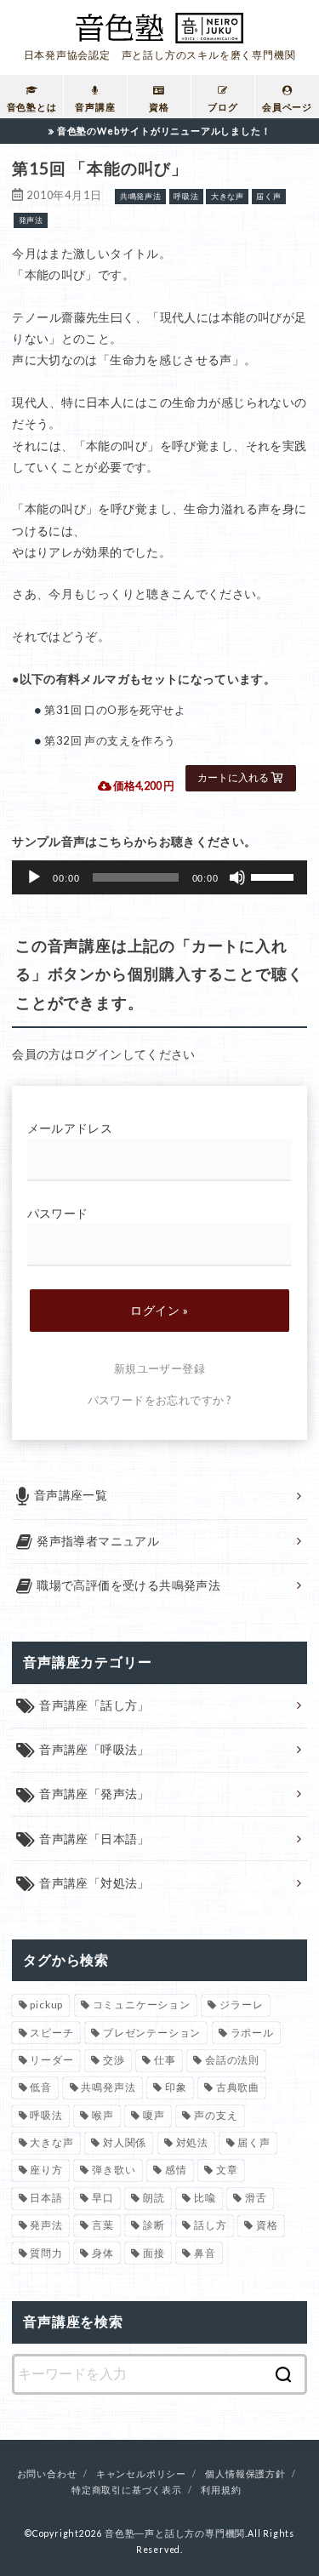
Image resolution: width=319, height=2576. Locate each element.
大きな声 (51, 2142)
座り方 (46, 2170)
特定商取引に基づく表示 (127, 2490)
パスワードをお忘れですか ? (160, 1400)
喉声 (103, 2115)
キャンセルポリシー (141, 2474)
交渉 (114, 2060)
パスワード (58, 1213)
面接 (154, 2253)
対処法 (192, 2142)
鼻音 (205, 2253)
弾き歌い (114, 2170)
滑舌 (256, 2198)
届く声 (253, 2142)
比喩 (205, 2198)
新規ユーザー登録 (159, 1368)
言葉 (103, 2225)
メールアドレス (70, 1128)
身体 (103, 2253)
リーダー (51, 2060)
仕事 (165, 2060)
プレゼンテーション (152, 2033)
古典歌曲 (238, 2087)
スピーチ (51, 2033)
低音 (41, 2087)
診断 (154, 2225)
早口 (103, 2198)
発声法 (46, 2225)
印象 (176, 2087)
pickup (46, 2005)
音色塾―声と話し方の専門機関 (175, 2533)
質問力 (46, 2253)
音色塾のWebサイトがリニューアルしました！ (164, 131)
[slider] (275, 876)
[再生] (34, 877)
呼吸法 (46, 2115)
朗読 (154, 2198)
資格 (267, 2225)
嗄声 (154, 2115)
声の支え (216, 2115)
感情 (176, 2170)
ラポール (252, 2033)
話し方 (210, 2225)
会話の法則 (232, 2060)
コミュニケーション (142, 2005)
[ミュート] (237, 877)
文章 (227, 2170)
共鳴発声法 (108, 2087)
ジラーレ (241, 2005)
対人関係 (125, 2142)
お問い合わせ (47, 2474)
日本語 (46, 2198)
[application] (159, 877)
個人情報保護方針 (245, 2474)
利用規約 (221, 2490)
